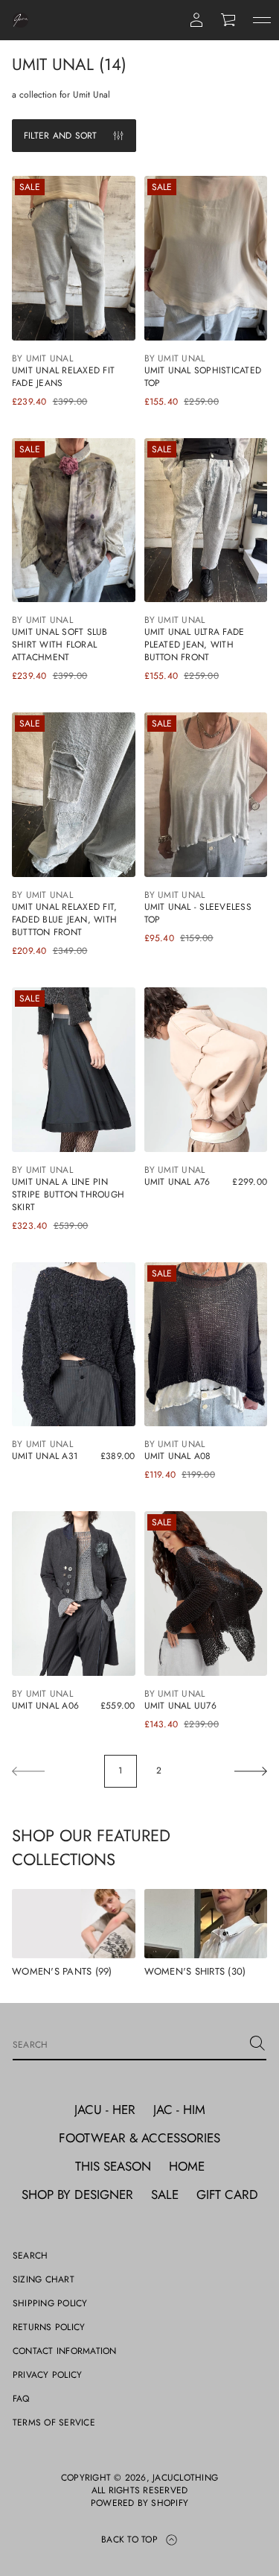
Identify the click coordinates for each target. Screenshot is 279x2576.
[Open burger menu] (262, 20)
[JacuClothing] (20, 20)
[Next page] (251, 1771)
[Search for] (257, 2043)
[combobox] (128, 2043)
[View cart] (229, 20)
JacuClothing (185, 2478)
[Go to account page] (196, 20)
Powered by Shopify (139, 2503)
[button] (229, 20)
